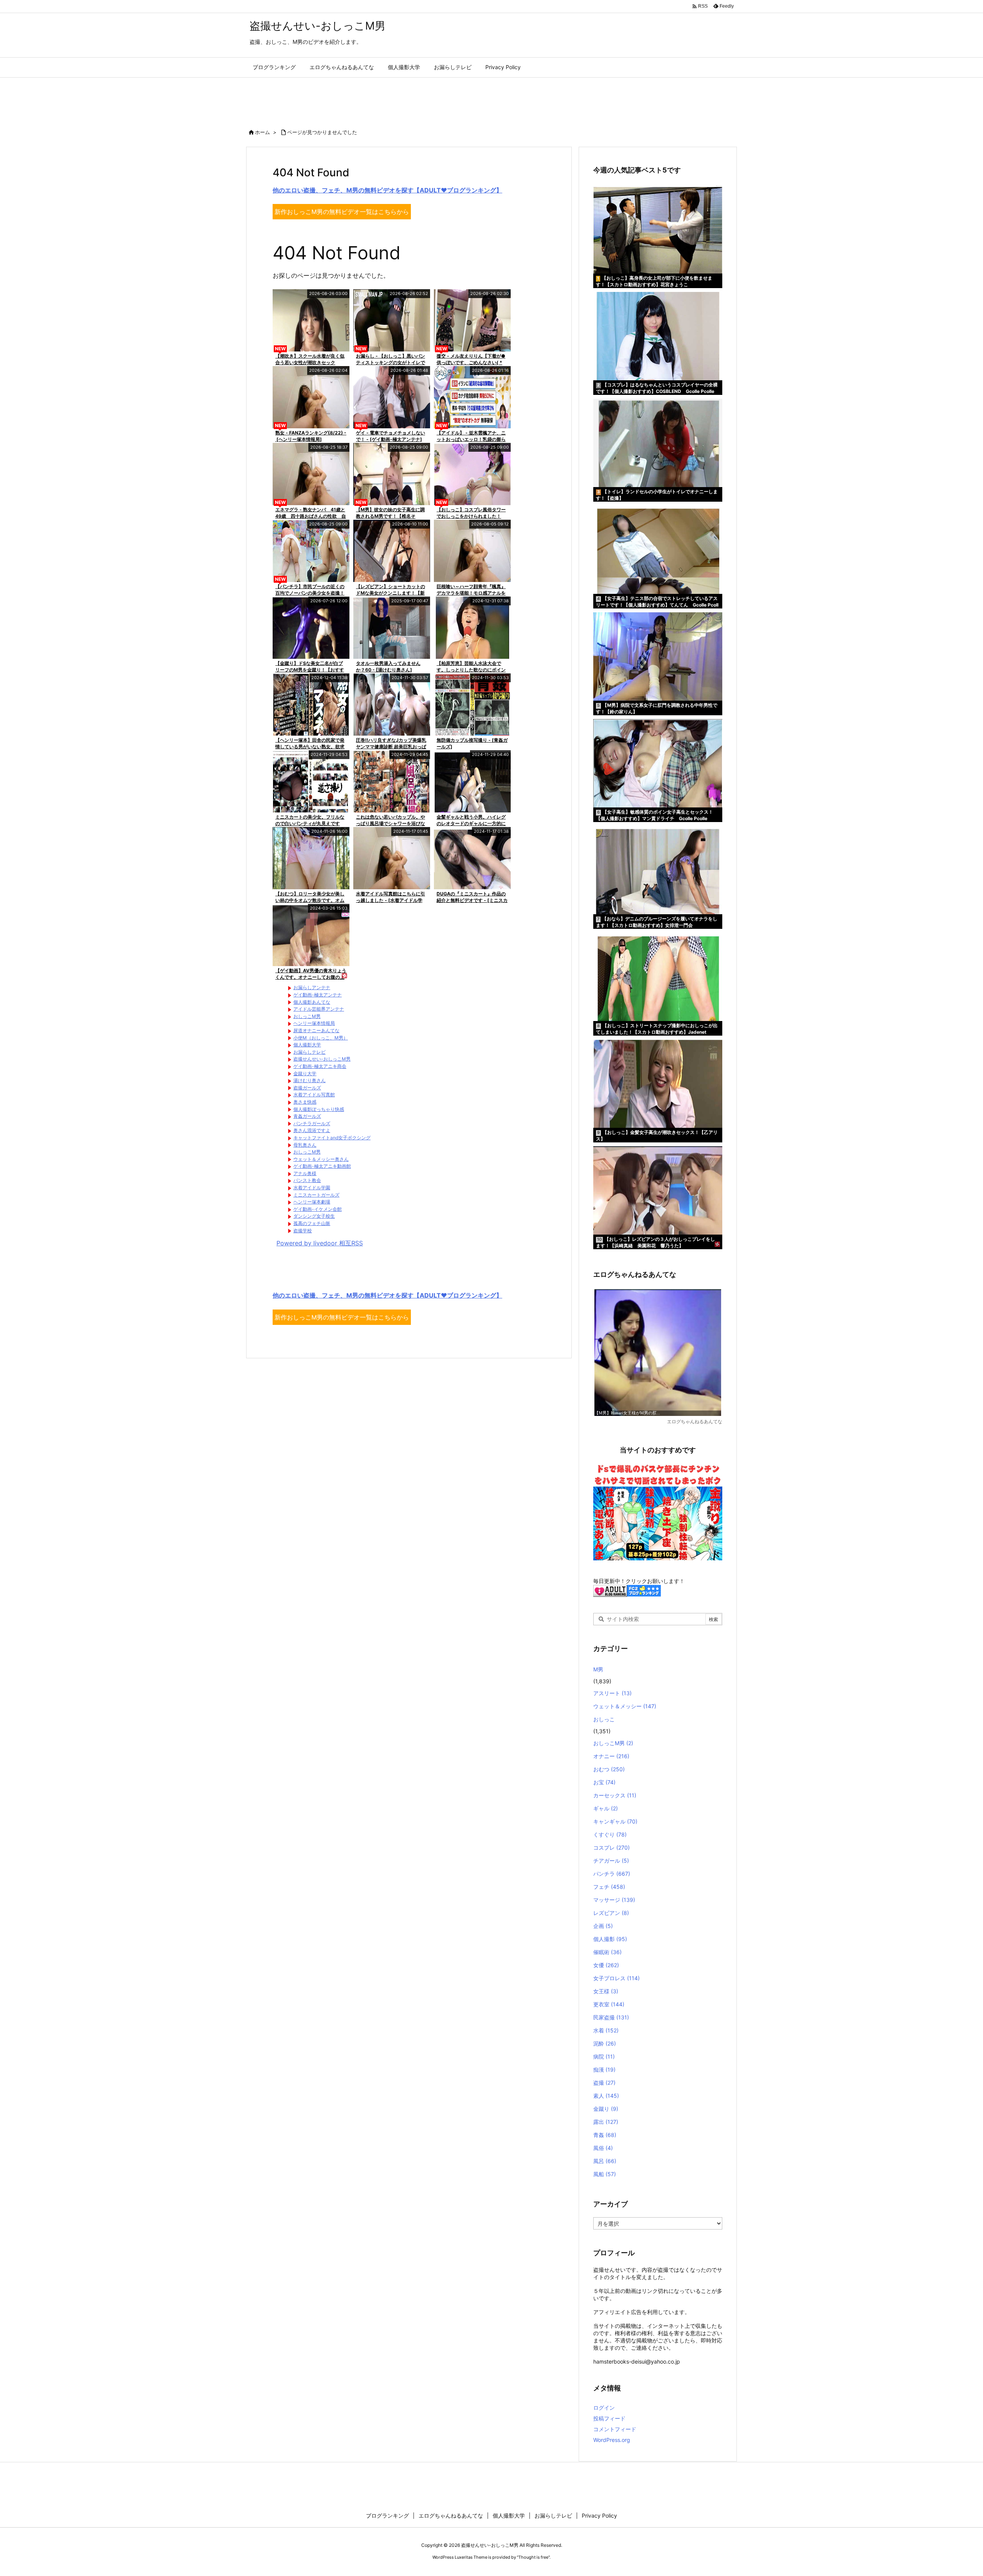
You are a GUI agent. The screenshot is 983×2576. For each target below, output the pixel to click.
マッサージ (614, 1900)
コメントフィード (615, 2429)
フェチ (609, 1887)
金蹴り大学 (305, 1073)
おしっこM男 (307, 1016)
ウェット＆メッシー (625, 1706)
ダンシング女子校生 (314, 1216)
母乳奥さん (305, 1145)
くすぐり (610, 1834)
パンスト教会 (307, 1180)
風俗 (603, 2148)
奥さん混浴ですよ (312, 1130)
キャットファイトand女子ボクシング (332, 1138)
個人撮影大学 (307, 1045)
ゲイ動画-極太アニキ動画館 (322, 1166)
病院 (604, 2056)
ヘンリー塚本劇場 (312, 1202)
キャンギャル (615, 1821)
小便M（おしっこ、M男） (321, 1038)
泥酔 (605, 2043)
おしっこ (604, 1719)
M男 (598, 1669)
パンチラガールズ (312, 1123)
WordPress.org (612, 2440)
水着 (606, 2030)
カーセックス (615, 1795)
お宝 (604, 1782)
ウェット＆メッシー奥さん (321, 1159)
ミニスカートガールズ (316, 1195)
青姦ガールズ (307, 1116)
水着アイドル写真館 (314, 1095)
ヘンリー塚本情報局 (314, 1023)
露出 (606, 2122)
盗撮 (604, 2083)
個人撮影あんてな (312, 1002)
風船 (605, 2174)
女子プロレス (616, 1978)
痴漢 (604, 2070)
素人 (606, 2096)
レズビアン (611, 1913)
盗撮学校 (303, 1231)
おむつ (609, 1769)
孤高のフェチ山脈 (312, 1223)
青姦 (605, 2135)
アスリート (612, 1693)
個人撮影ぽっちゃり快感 (319, 1109)
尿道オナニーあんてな (316, 1030)
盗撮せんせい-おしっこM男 (322, 1059)
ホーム (262, 132)
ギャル (606, 1808)
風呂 (605, 2161)
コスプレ (611, 1847)
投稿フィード (609, 2418)
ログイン (604, 2408)
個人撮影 (610, 1939)
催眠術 (607, 1952)
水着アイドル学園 (312, 1188)
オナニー (611, 1756)
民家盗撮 (611, 2017)
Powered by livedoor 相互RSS (320, 1243)
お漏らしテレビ (309, 1052)
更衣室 (609, 2004)
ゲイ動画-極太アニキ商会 (320, 1066)
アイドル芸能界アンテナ (319, 1009)
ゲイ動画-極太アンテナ (318, 995)
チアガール (611, 1861)
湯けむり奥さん (309, 1080)
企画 (603, 1926)
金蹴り (606, 2109)
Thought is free (533, 2557)
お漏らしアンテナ (312, 987)
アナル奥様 (305, 1173)
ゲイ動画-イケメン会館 (318, 1209)
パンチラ (612, 1874)
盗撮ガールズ (307, 1088)
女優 (606, 1965)
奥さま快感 (305, 1102)
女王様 (606, 1991)
